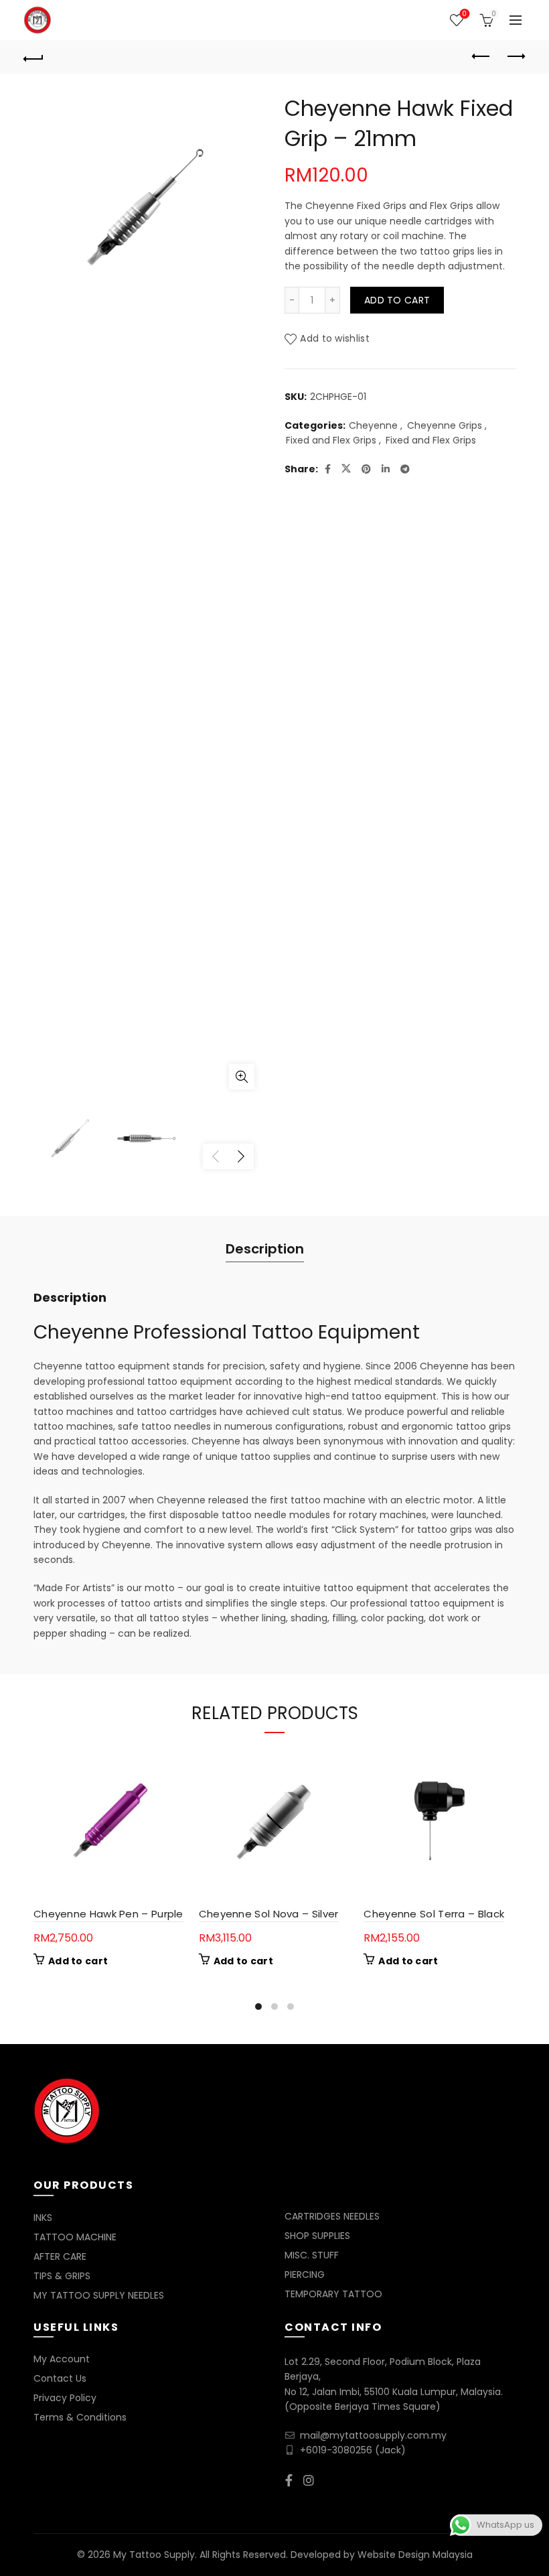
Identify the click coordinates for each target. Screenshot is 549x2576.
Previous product (482, 57)
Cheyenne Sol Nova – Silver (269, 1914)
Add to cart (397, 300)
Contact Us (60, 2378)
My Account (62, 2359)
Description (265, 1249)
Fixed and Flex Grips (331, 440)
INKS (43, 2218)
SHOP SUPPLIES (317, 2236)
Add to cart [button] (78, 1961)
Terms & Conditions (80, 2417)
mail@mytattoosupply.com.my (373, 2435)
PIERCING (305, 2275)
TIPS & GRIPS (62, 2276)
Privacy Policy (65, 2398)
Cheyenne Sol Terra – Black (434, 1914)
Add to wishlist (335, 339)
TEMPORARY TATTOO (333, 2294)
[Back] (34, 57)
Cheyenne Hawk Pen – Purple (108, 1914)
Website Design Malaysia (415, 2555)
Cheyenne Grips (445, 426)
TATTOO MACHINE (75, 2237)
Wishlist (464, 14)
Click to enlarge (242, 1077)
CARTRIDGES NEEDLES (332, 2216)
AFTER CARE (60, 2256)
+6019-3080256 (336, 2450)
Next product (516, 57)
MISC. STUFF (312, 2255)
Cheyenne (373, 426)
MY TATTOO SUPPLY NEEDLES (99, 2295)
